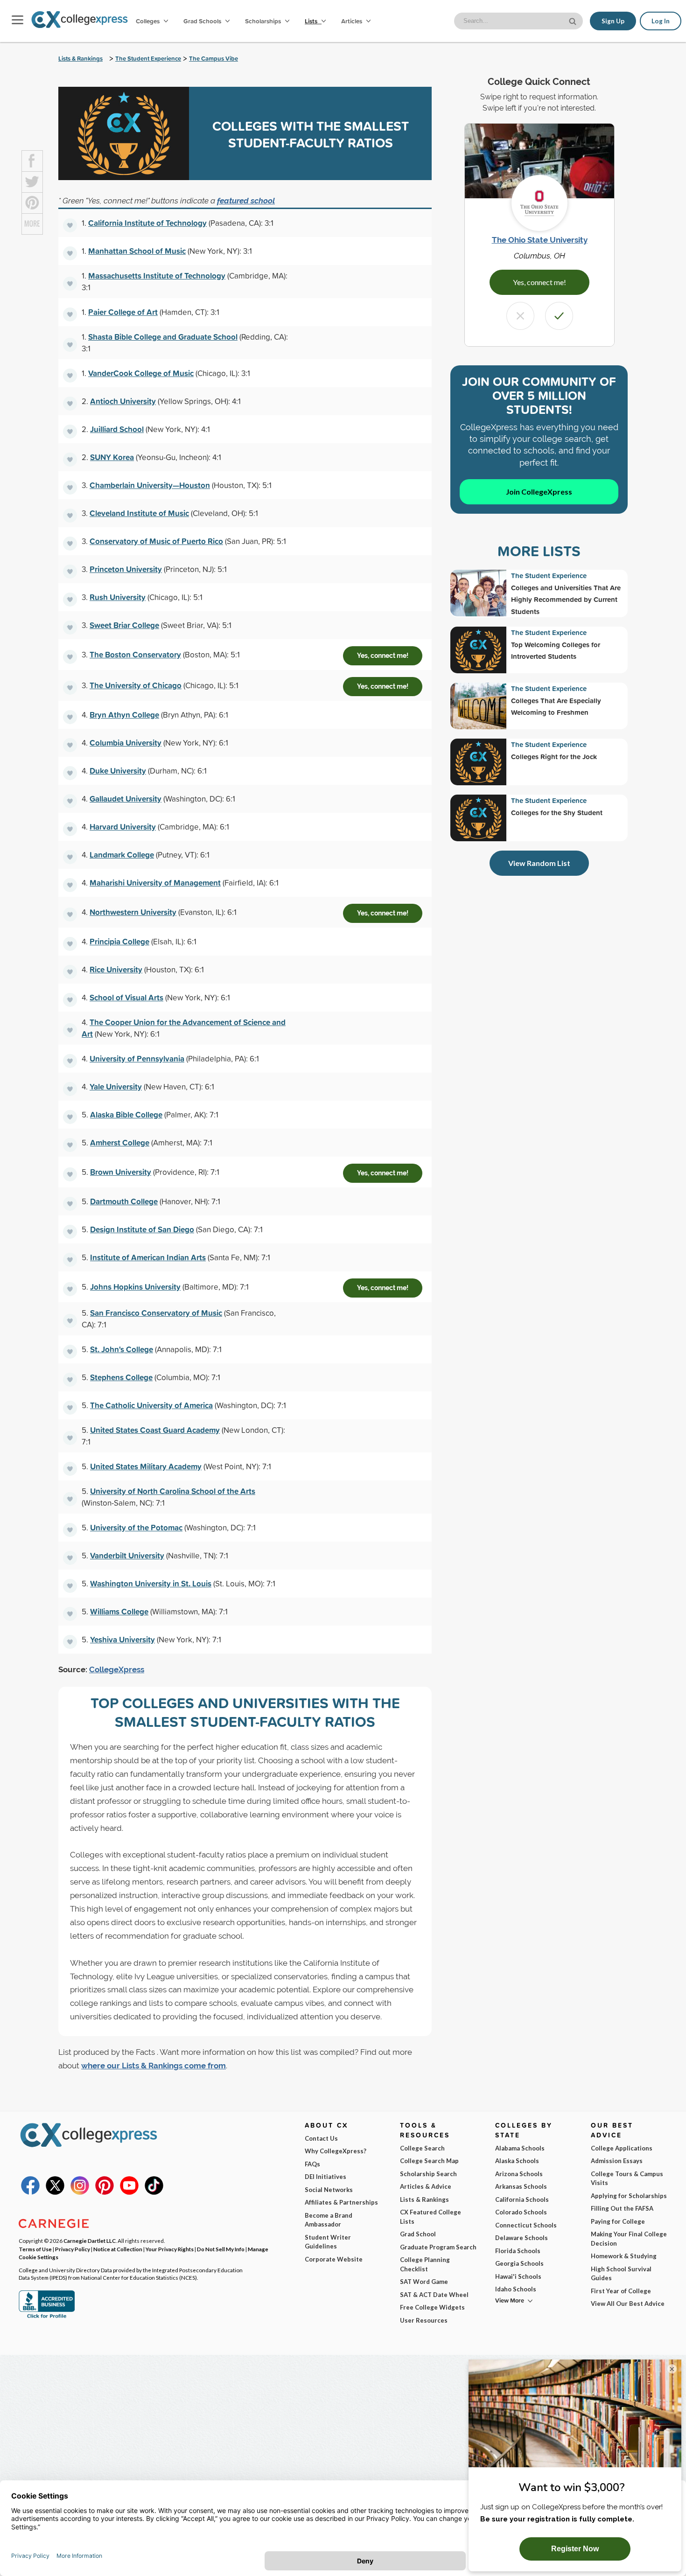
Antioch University (123, 401)
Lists (312, 21)
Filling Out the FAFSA (622, 2208)
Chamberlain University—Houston (150, 485)
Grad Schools (203, 21)
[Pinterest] (105, 2192)
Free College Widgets (432, 2307)
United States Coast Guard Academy (155, 1430)
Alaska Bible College (126, 1114)
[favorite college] (70, 225)
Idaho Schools (516, 2289)
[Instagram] (80, 2192)
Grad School (418, 2234)
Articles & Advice (426, 2186)
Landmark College (122, 855)
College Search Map (429, 2161)
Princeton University (126, 569)
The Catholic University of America (151, 1405)
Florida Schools (518, 2251)
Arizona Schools (519, 2174)
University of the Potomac (136, 1527)
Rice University (116, 969)
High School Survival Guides (621, 2274)
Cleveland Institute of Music (139, 513)
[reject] (520, 316)
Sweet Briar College (124, 625)
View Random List (539, 863)
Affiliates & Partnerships (341, 2202)
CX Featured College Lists (430, 2217)
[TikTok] (154, 2192)
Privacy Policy (73, 2249)
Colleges (148, 21)
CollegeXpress (117, 1669)
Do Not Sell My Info (221, 2249)
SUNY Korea (112, 457)
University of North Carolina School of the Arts (173, 1491)
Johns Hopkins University (135, 1287)
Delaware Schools (521, 2238)
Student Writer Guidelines (328, 2242)
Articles (352, 21)
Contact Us (321, 2138)
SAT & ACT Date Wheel (434, 2295)
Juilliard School (117, 429)
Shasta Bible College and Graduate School (163, 337)
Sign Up (613, 21)
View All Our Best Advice (628, 2304)
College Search (422, 2148)
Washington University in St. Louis (151, 1583)
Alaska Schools (517, 2161)
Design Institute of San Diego (142, 1229)
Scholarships (264, 21)
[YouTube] (129, 2192)
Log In (661, 21)
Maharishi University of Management (155, 883)
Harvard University (123, 827)
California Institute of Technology (147, 223)
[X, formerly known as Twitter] (55, 2192)
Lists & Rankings (80, 59)
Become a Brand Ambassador (329, 2220)
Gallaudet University (126, 799)
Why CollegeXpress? (336, 2151)
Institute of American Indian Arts (148, 1257)
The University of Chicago (136, 685)
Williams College (119, 1611)
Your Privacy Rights (170, 2249)
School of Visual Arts (126, 997)
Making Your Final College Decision (629, 2239)
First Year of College (621, 2291)
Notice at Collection (118, 2249)
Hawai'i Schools (518, 2276)
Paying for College (618, 2221)
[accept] (559, 316)
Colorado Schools (521, 2212)
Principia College (119, 941)
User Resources (424, 2320)
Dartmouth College (124, 1201)
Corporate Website (334, 2259)
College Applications (622, 2148)
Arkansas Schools (521, 2186)
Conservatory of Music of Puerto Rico (156, 541)
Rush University (118, 597)
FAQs (312, 2164)
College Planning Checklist (425, 2264)
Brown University (121, 1172)
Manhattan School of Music (137, 251)
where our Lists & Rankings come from (154, 2066)
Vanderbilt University (127, 1555)
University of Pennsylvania (137, 1058)
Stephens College (121, 1377)
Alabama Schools (520, 2148)
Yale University (116, 1086)
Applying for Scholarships (629, 2196)
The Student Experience (148, 59)
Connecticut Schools (526, 2225)
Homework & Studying (624, 2256)
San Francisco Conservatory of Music (156, 1313)
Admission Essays (617, 2161)
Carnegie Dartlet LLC (90, 2241)
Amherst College (120, 1142)
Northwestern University (133, 912)
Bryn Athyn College (124, 715)
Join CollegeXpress (539, 492)
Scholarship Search (428, 2174)
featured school (246, 201)
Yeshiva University (122, 1639)
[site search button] (574, 20)
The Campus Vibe (213, 59)
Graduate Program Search (438, 2247)
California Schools (522, 2199)
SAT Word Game (424, 2282)
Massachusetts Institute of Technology (157, 276)
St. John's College (122, 1349)
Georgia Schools (519, 2263)
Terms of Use (35, 2249)
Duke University (118, 771)
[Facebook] (30, 2192)
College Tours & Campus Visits (627, 2178)
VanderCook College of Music (141, 373)
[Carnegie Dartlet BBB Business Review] (47, 2317)
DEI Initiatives (325, 2177)
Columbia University (126, 743)
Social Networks (329, 2190)
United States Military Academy (146, 1466)
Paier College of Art (123, 312)
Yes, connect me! (383, 656)
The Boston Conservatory (135, 654)
